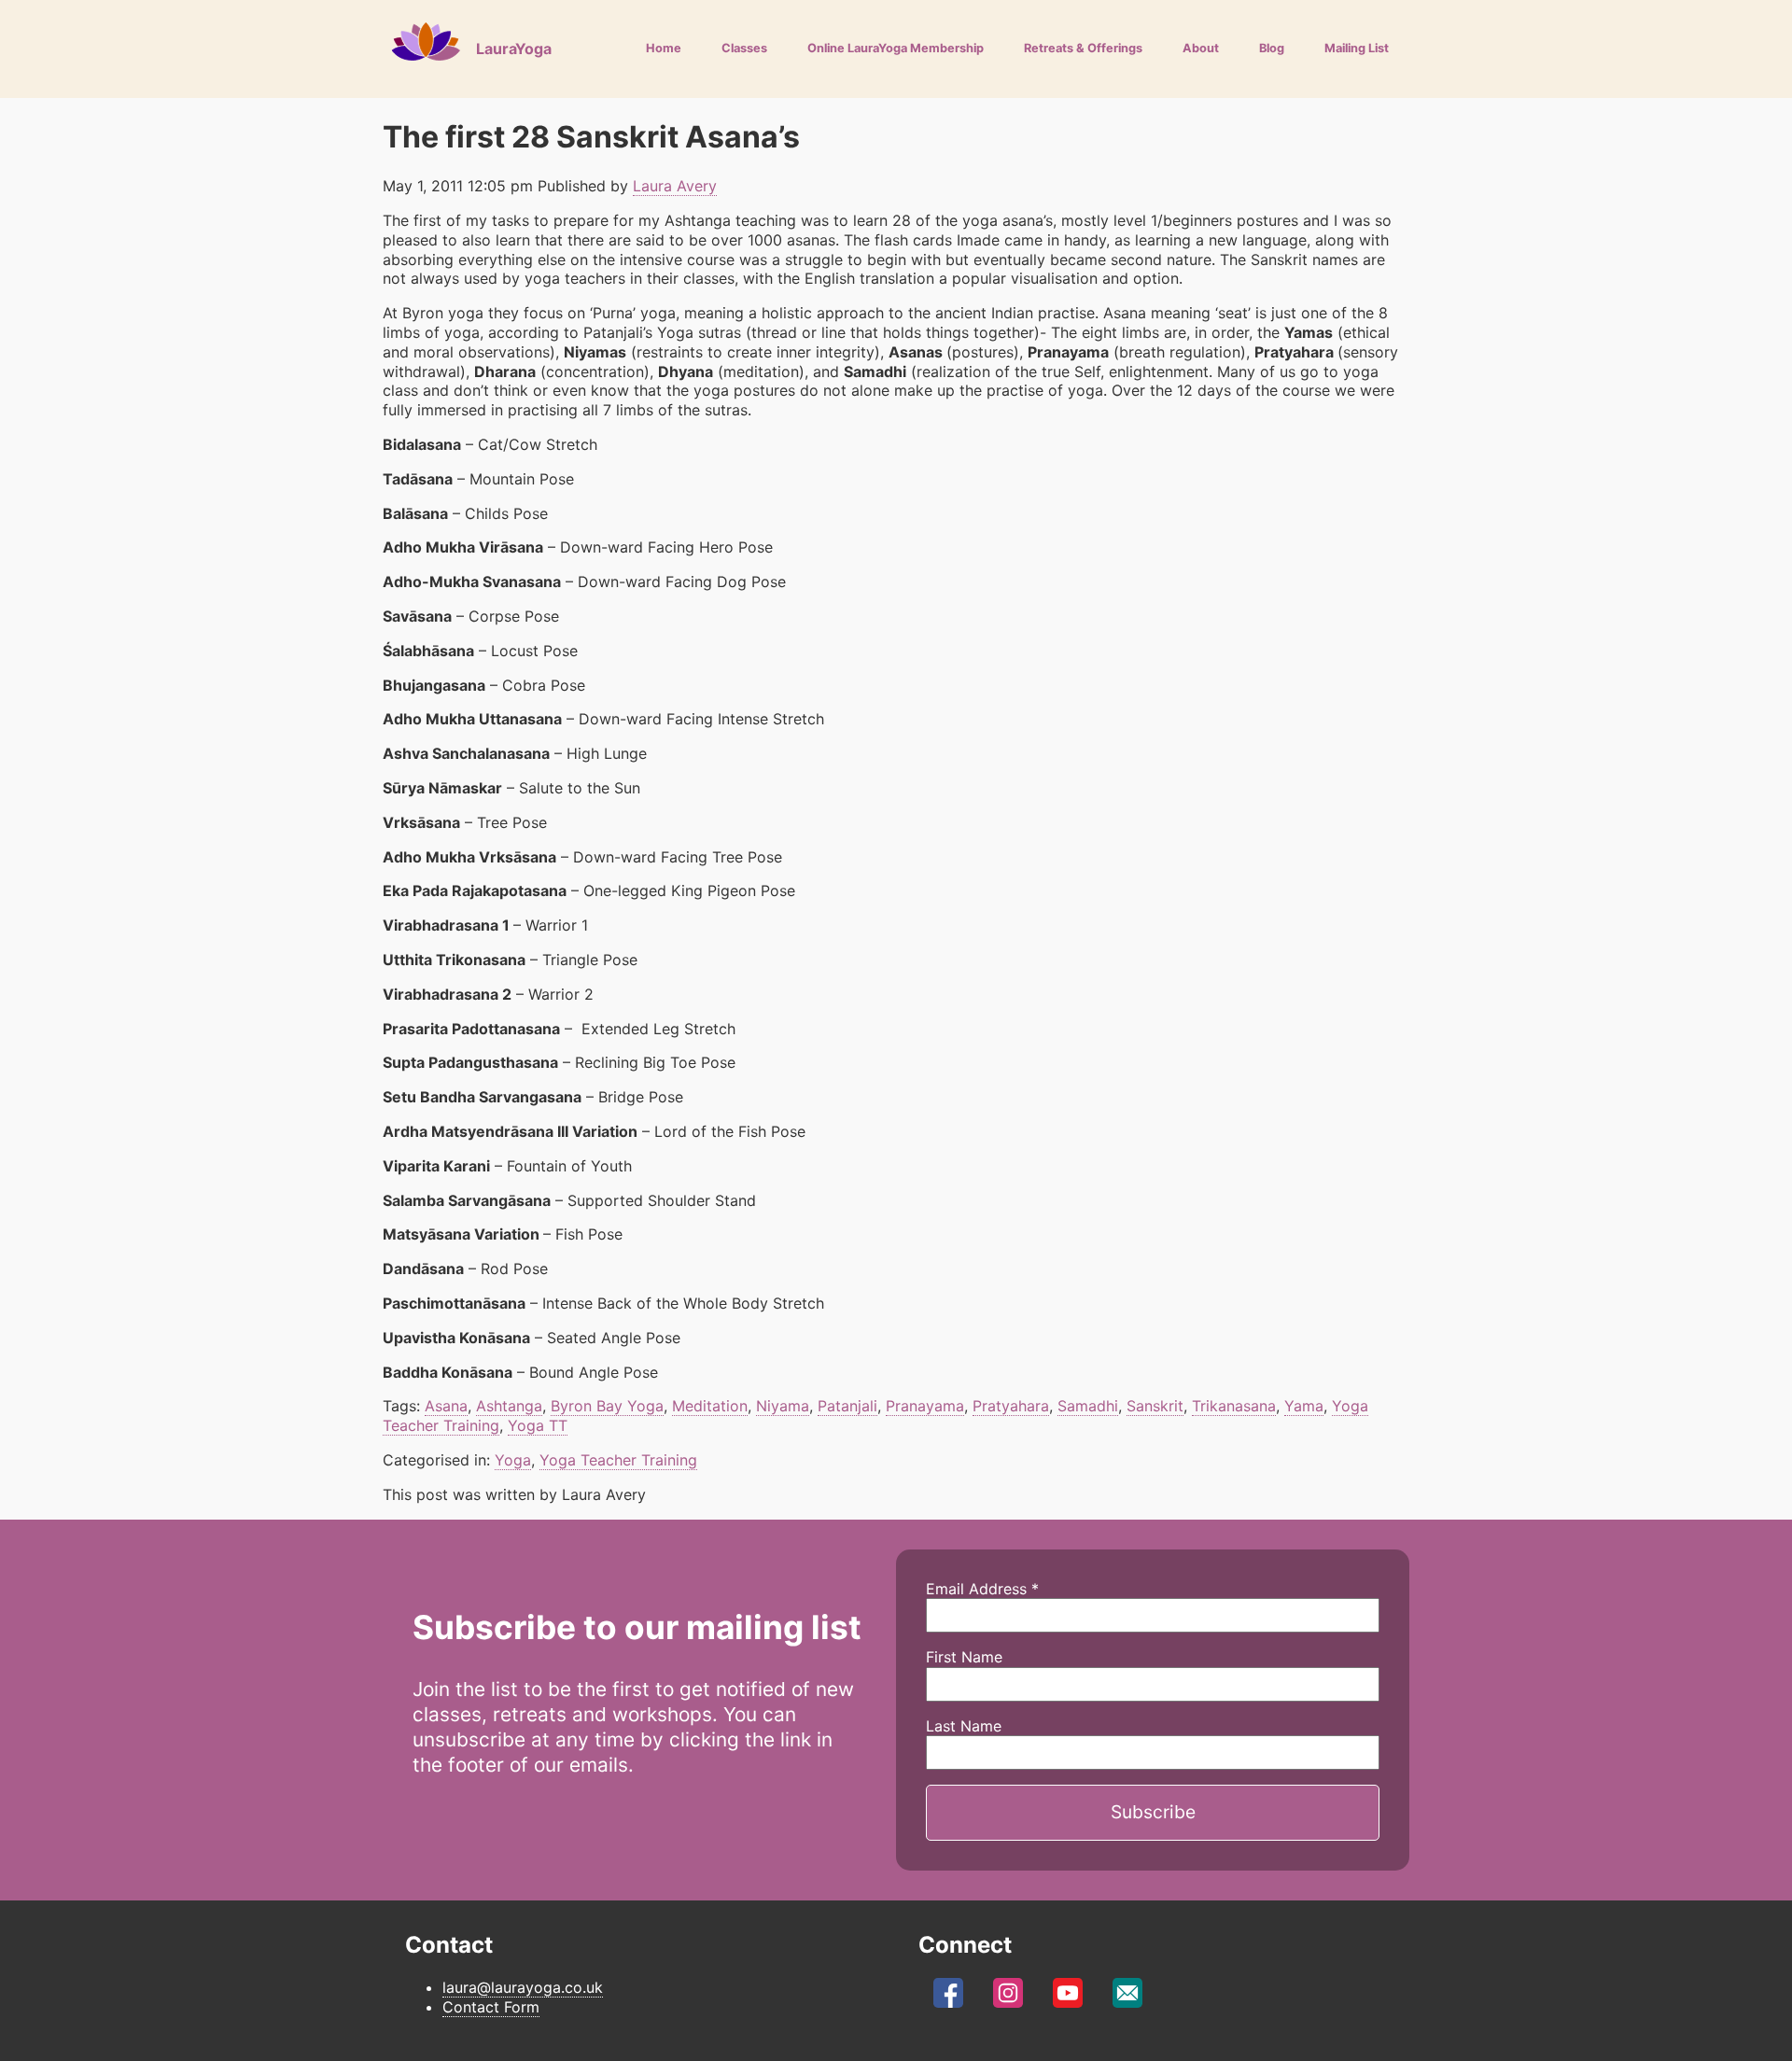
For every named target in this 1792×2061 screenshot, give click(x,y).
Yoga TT (538, 1425)
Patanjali (847, 1406)
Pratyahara (1011, 1406)
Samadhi (1088, 1406)
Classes (744, 48)
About (1201, 48)
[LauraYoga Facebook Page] (948, 1998)
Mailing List (1357, 48)
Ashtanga (509, 1406)
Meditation (710, 1406)
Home (664, 48)
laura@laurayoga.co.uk (523, 1987)
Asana (446, 1406)
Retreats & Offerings (1083, 48)
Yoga (513, 1460)
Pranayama (925, 1406)
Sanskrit (1155, 1406)
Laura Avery (675, 186)
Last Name (964, 1726)
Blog (1272, 48)
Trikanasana (1234, 1406)
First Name (964, 1657)
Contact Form (491, 2007)
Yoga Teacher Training (618, 1460)
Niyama (783, 1406)
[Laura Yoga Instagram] (1008, 1998)
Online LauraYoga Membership (896, 48)
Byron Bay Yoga (607, 1406)
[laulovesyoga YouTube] (1068, 1998)
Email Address (982, 1589)
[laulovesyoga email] (1127, 1998)
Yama (1304, 1406)
